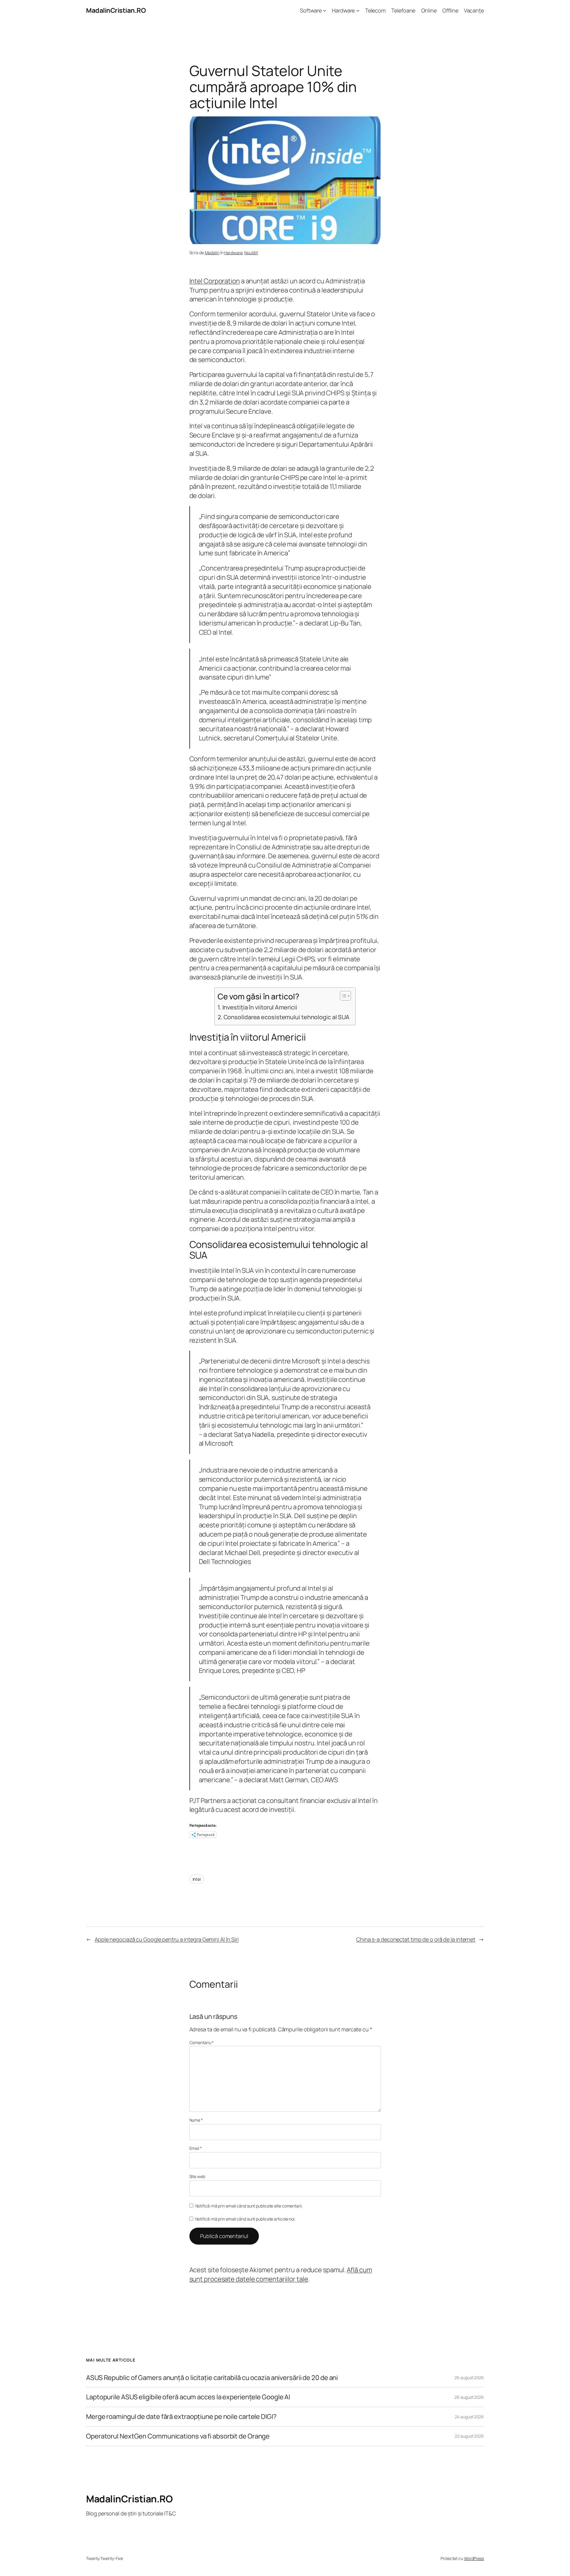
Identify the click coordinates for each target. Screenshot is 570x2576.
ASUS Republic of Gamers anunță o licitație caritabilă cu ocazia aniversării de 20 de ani (212, 2378)
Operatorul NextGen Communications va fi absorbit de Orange (178, 2436)
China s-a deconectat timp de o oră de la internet (416, 1939)
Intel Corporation (215, 281)
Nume (196, 2120)
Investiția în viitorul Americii (260, 1007)
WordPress (474, 2558)
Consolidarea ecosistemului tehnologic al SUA (286, 1017)
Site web (197, 2176)
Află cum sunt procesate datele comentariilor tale (281, 2274)
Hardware (233, 253)
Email (196, 2148)
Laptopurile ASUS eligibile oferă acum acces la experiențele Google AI (188, 2397)
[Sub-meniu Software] (325, 11)
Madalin (212, 253)
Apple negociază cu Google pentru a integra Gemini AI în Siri (167, 1939)
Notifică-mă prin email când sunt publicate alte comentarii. (249, 2206)
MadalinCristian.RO (116, 10)
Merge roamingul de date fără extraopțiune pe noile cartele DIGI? (181, 2417)
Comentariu (202, 2042)
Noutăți (251, 253)
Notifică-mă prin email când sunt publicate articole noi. (245, 2219)
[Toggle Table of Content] (342, 996)
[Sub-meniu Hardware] (358, 11)
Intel (197, 1879)
